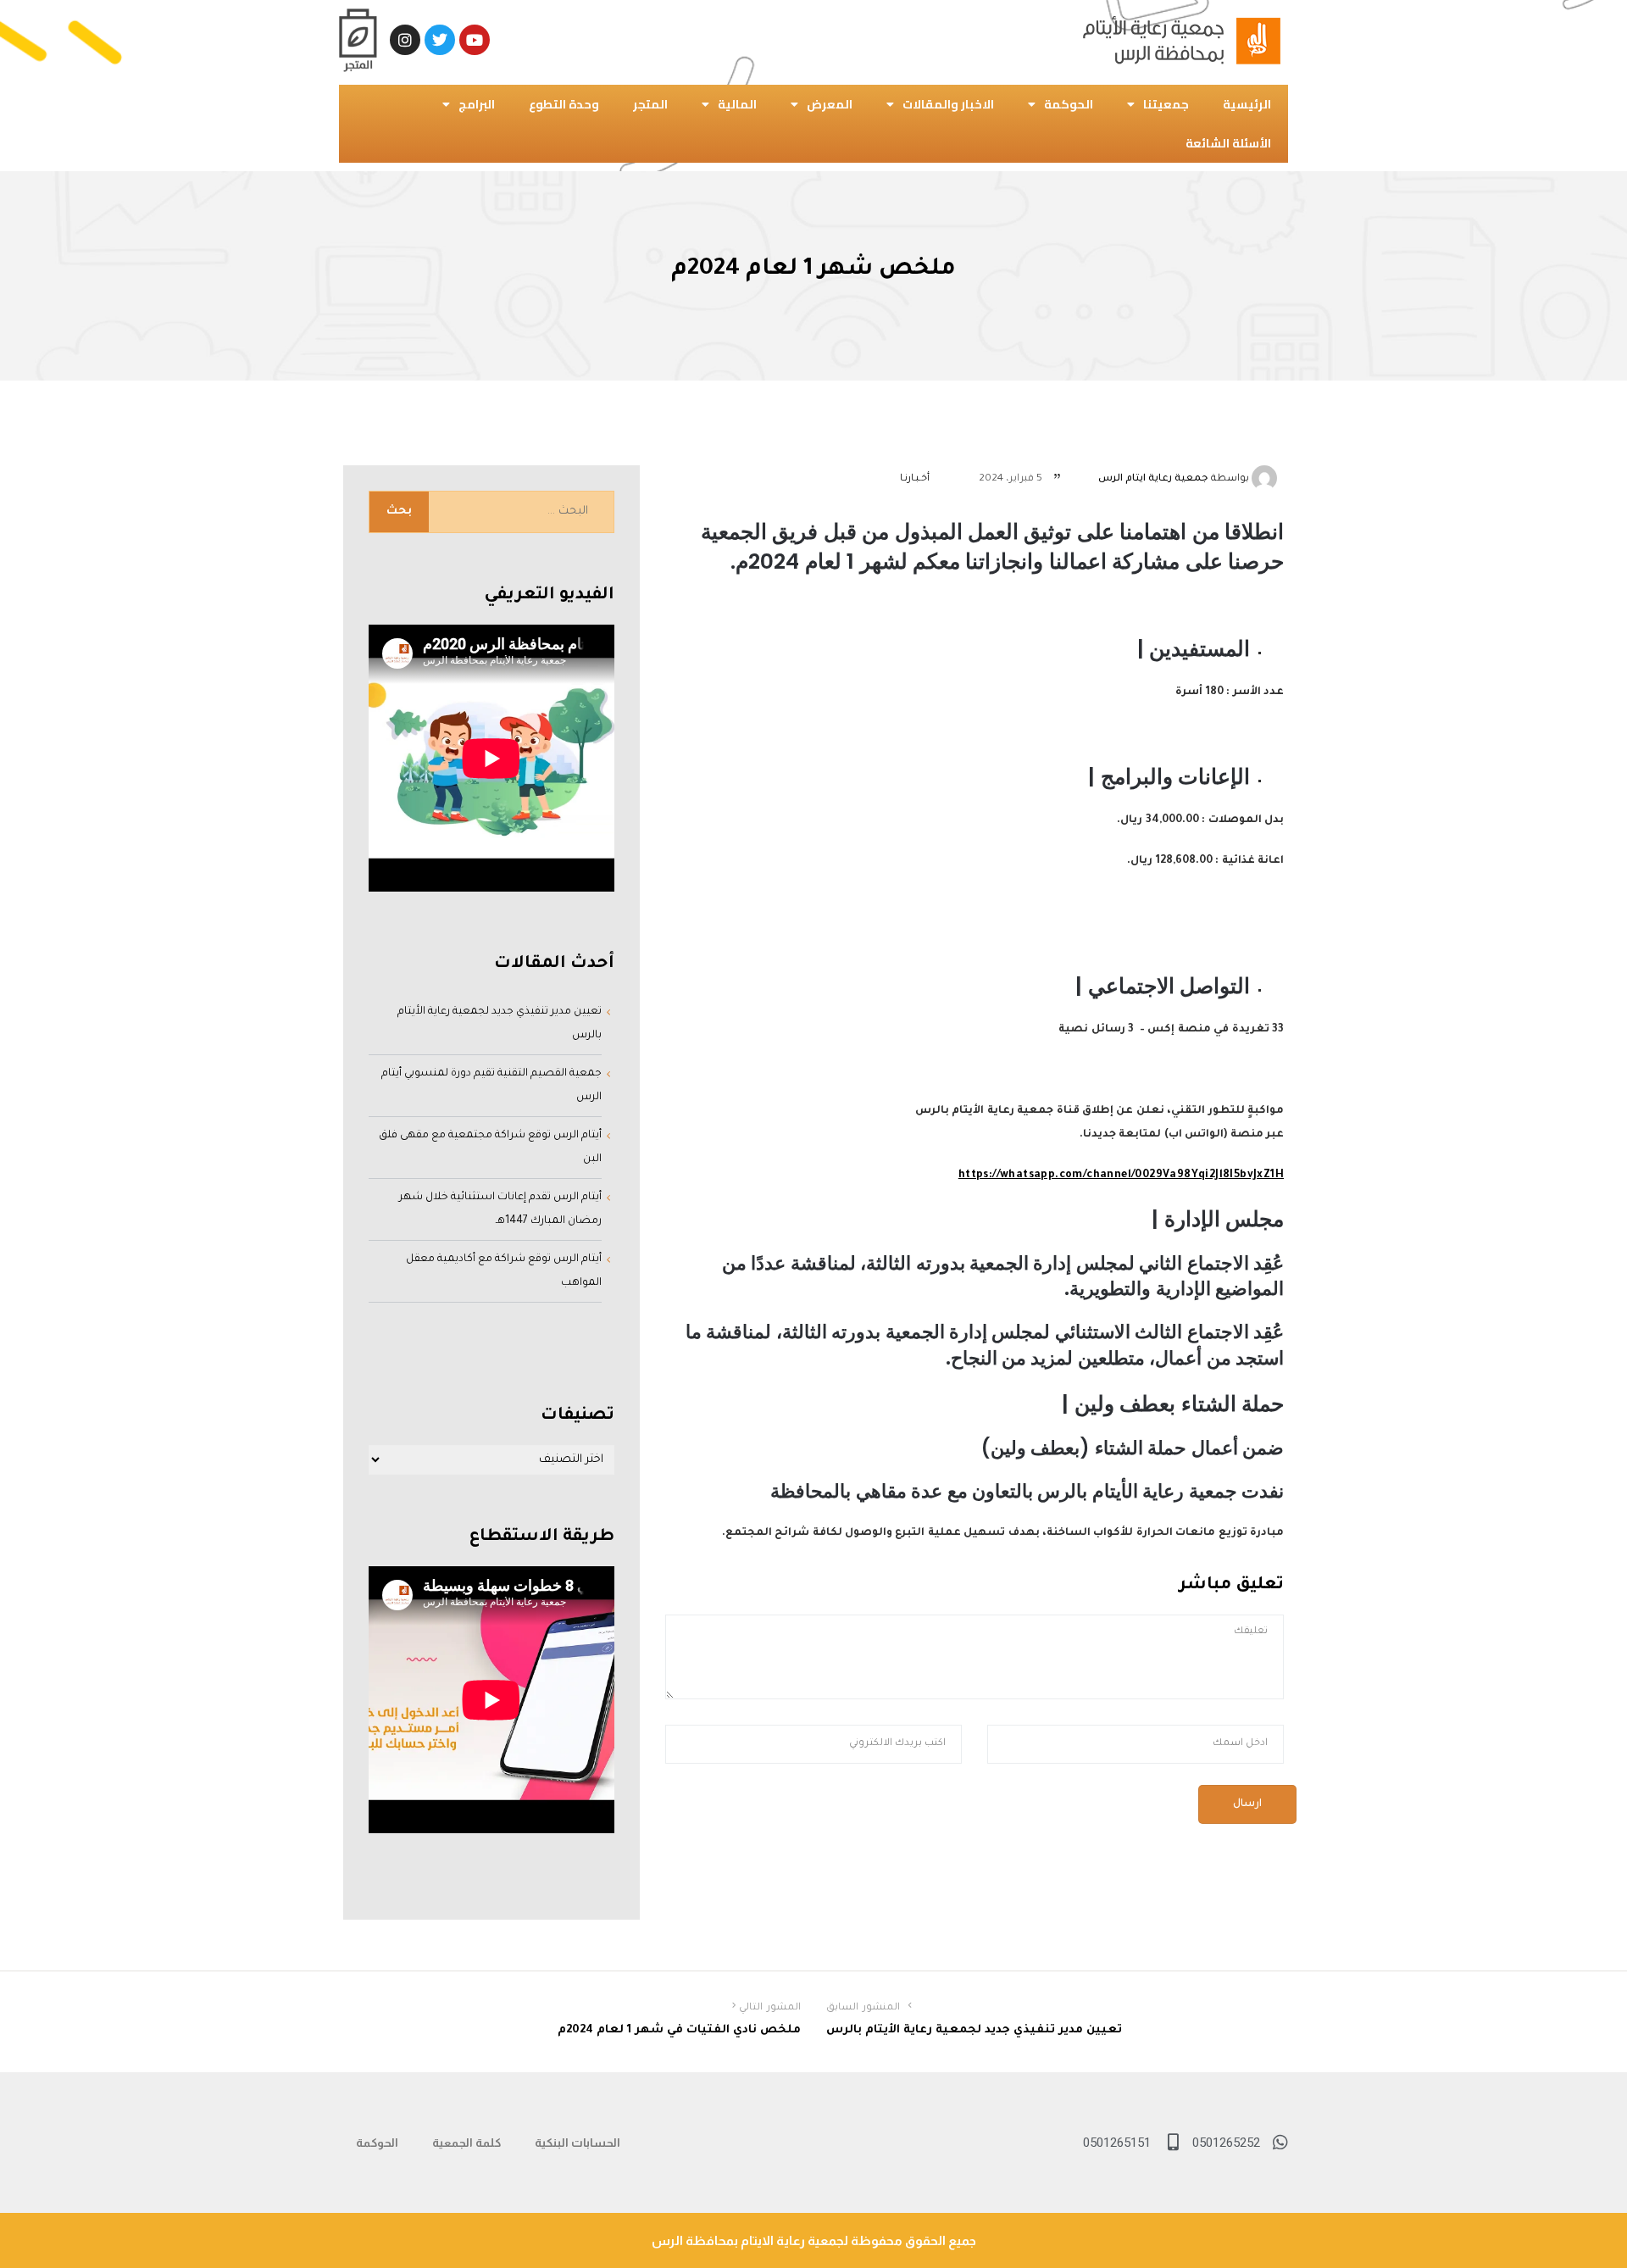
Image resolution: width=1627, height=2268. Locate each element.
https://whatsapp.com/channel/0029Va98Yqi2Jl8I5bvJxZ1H (1121, 1176)
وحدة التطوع (564, 104)
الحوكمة (1069, 104)
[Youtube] (475, 40)
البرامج (477, 104)
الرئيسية (1247, 104)
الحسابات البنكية (578, 2143)
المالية (737, 104)
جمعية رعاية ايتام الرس (1153, 479)
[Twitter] (440, 40)
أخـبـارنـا (915, 479)
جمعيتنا (1166, 104)
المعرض (830, 104)
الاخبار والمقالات (948, 104)
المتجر (650, 104)
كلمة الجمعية (466, 2143)
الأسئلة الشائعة (1228, 143)
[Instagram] (405, 40)
